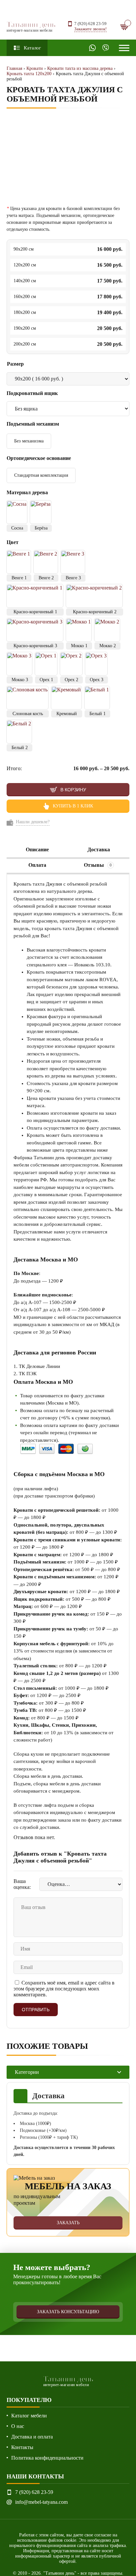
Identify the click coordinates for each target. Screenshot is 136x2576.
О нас (18, 2426)
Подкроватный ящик (33, 393)
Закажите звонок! (90, 29)
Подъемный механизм (34, 424)
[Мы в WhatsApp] (92, 48)
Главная (14, 68)
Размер (15, 364)
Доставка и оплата (32, 2437)
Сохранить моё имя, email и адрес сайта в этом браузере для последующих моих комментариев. (64, 1989)
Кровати (35, 68)
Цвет (13, 542)
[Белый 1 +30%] (97, 698)
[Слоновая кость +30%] (27, 698)
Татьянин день (31, 26)
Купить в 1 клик (73, 806)
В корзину (73, 790)
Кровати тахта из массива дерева (80, 68)
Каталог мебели (29, 2416)
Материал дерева (28, 492)
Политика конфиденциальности (47, 2458)
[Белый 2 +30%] (19, 732)
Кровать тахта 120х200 (29, 74)
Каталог (32, 48)
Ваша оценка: (22, 1884)
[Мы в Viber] (106, 48)
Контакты (22, 2447)
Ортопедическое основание (39, 458)
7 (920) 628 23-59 (90, 24)
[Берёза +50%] (41, 512)
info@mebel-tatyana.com (41, 2502)
